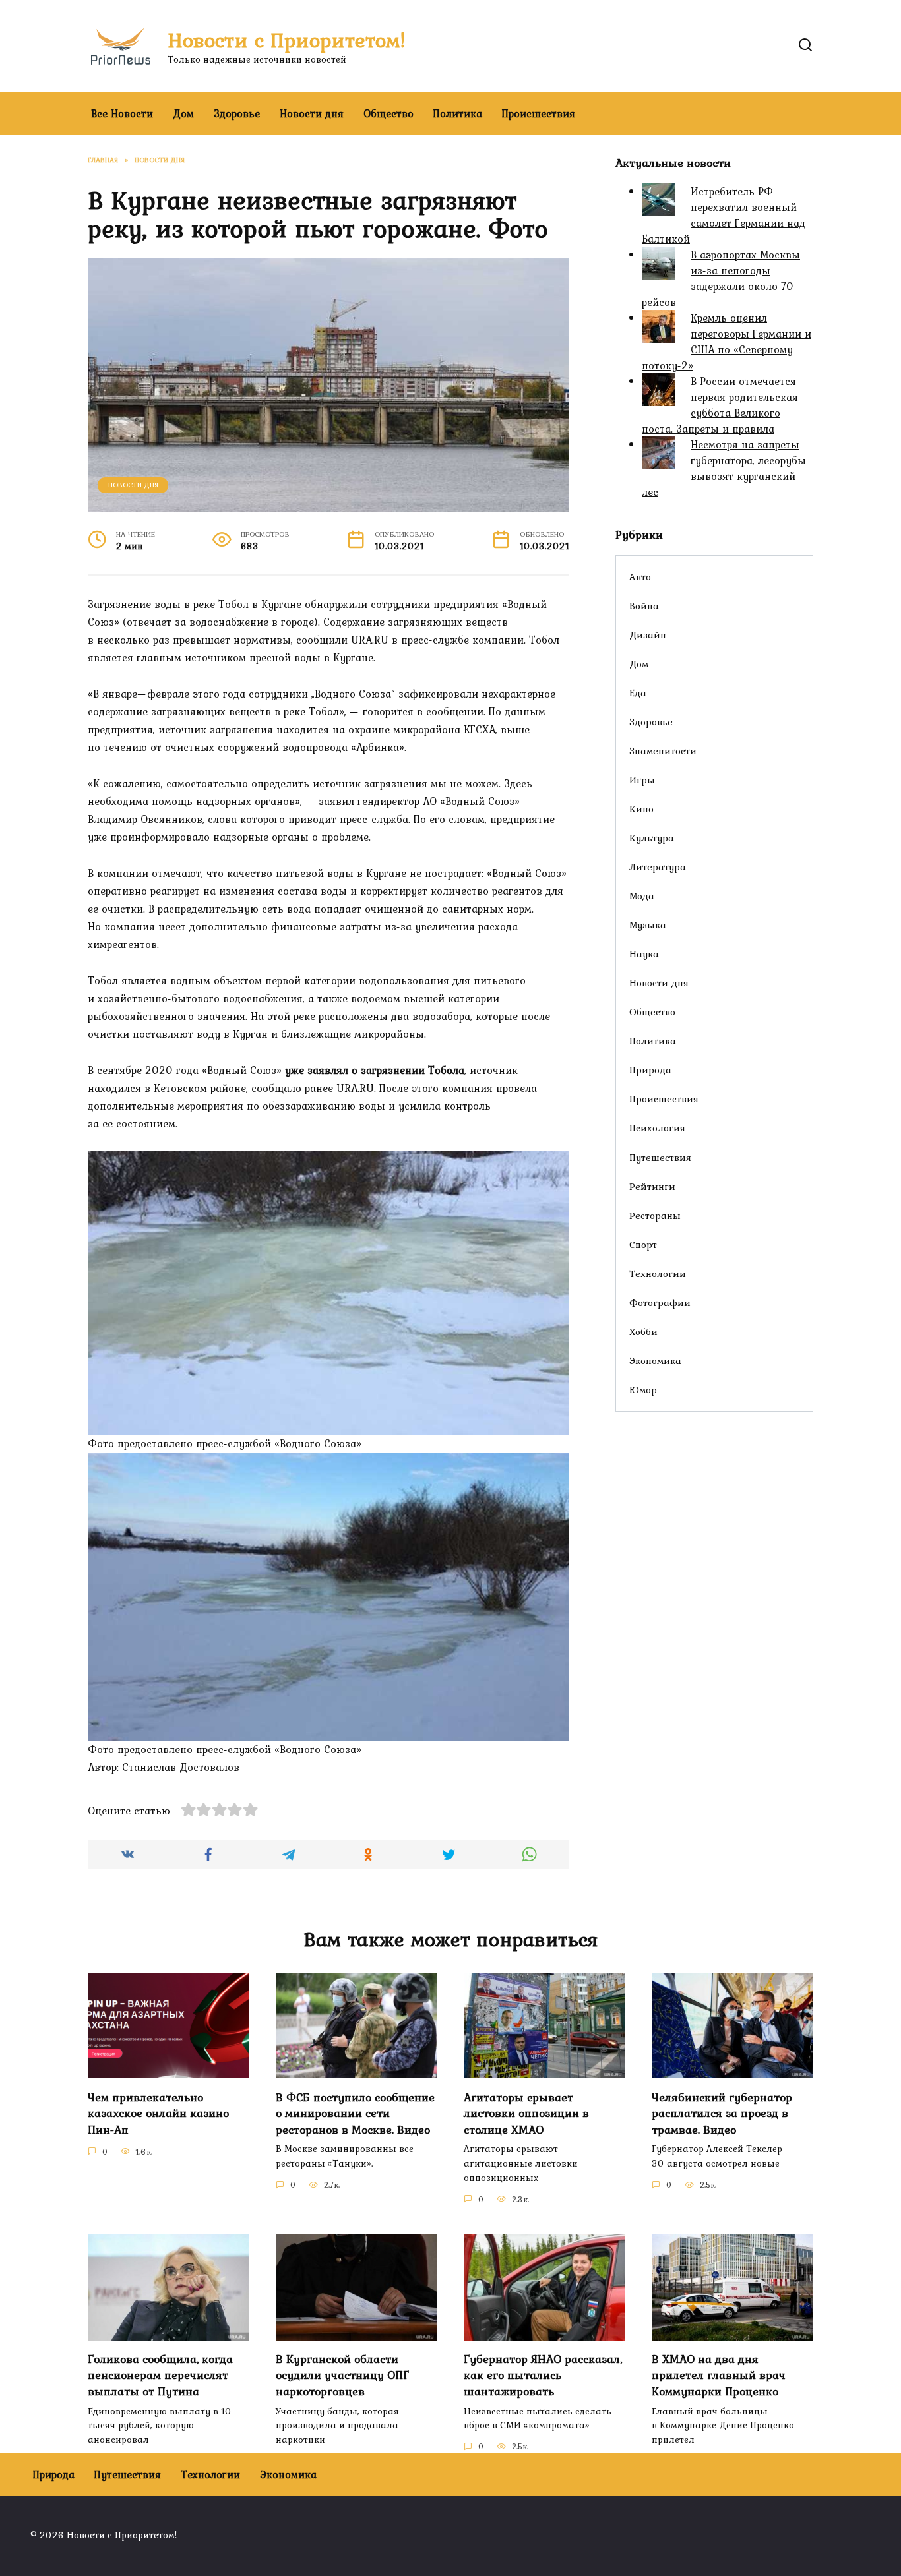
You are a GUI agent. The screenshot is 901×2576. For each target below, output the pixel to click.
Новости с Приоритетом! (287, 40)
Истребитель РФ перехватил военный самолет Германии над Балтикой (724, 215)
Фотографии (660, 1303)
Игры (642, 780)
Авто (640, 577)
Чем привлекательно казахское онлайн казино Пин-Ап (158, 2113)
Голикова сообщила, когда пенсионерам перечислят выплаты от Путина (160, 2375)
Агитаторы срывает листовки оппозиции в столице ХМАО (526, 2113)
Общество (388, 113)
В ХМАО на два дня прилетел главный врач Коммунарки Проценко (719, 2375)
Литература (658, 867)
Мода (642, 896)
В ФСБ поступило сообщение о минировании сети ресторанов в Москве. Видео (355, 2113)
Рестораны (655, 1215)
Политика (458, 113)
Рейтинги (652, 1186)
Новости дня (312, 113)
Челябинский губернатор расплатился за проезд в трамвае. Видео (722, 2113)
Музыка (648, 925)
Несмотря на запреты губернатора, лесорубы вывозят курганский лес (724, 468)
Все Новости (122, 113)
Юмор (643, 1390)
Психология (657, 1128)
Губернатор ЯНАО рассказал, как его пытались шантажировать (543, 2375)
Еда (638, 693)
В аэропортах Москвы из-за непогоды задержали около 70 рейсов (721, 278)
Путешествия (660, 1157)
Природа (650, 1070)
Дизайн (648, 635)
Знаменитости (663, 751)
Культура (652, 838)
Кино (641, 809)
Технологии (658, 1273)
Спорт (643, 1244)
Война (644, 606)
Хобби (643, 1332)
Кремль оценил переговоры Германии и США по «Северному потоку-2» (727, 342)
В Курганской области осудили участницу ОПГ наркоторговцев (342, 2375)
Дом (183, 113)
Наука (644, 954)
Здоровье (237, 113)
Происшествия (539, 113)
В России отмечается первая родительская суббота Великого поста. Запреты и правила (720, 405)
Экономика (655, 1361)
